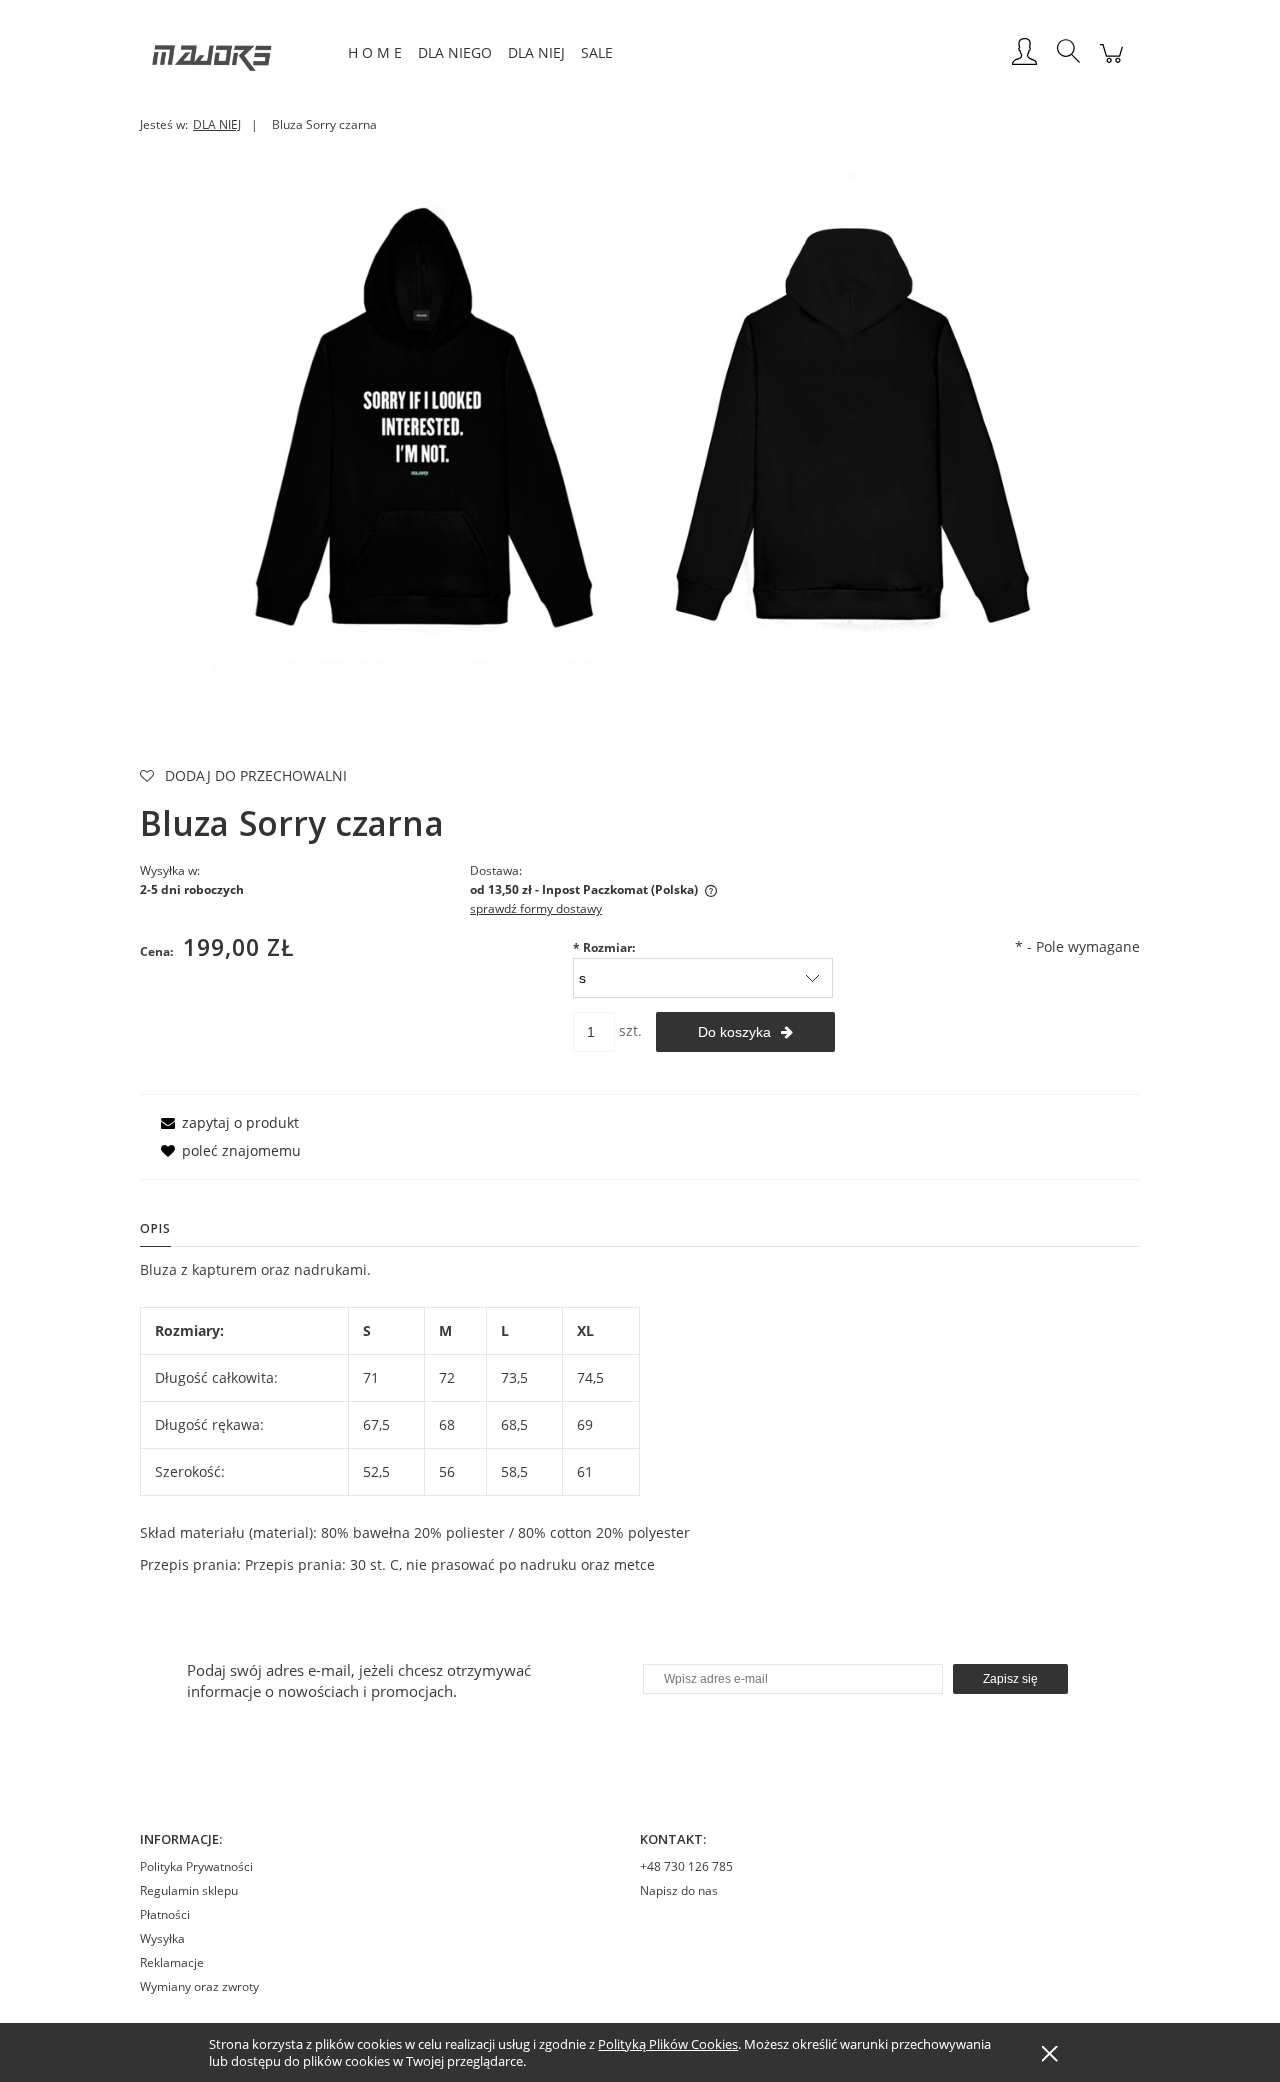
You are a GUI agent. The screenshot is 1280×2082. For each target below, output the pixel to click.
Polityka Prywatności (196, 1866)
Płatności (165, 1914)
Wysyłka (162, 1938)
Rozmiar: (604, 947)
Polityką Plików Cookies (668, 2044)
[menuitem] (375, 52)
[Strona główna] (240, 53)
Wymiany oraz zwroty (199, 1986)
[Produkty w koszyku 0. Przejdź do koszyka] (1111, 63)
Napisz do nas (679, 1890)
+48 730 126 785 (686, 1866)
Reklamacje (172, 1962)
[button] (226, 1122)
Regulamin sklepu (189, 1890)
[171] (853, 423)
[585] (426, 423)
